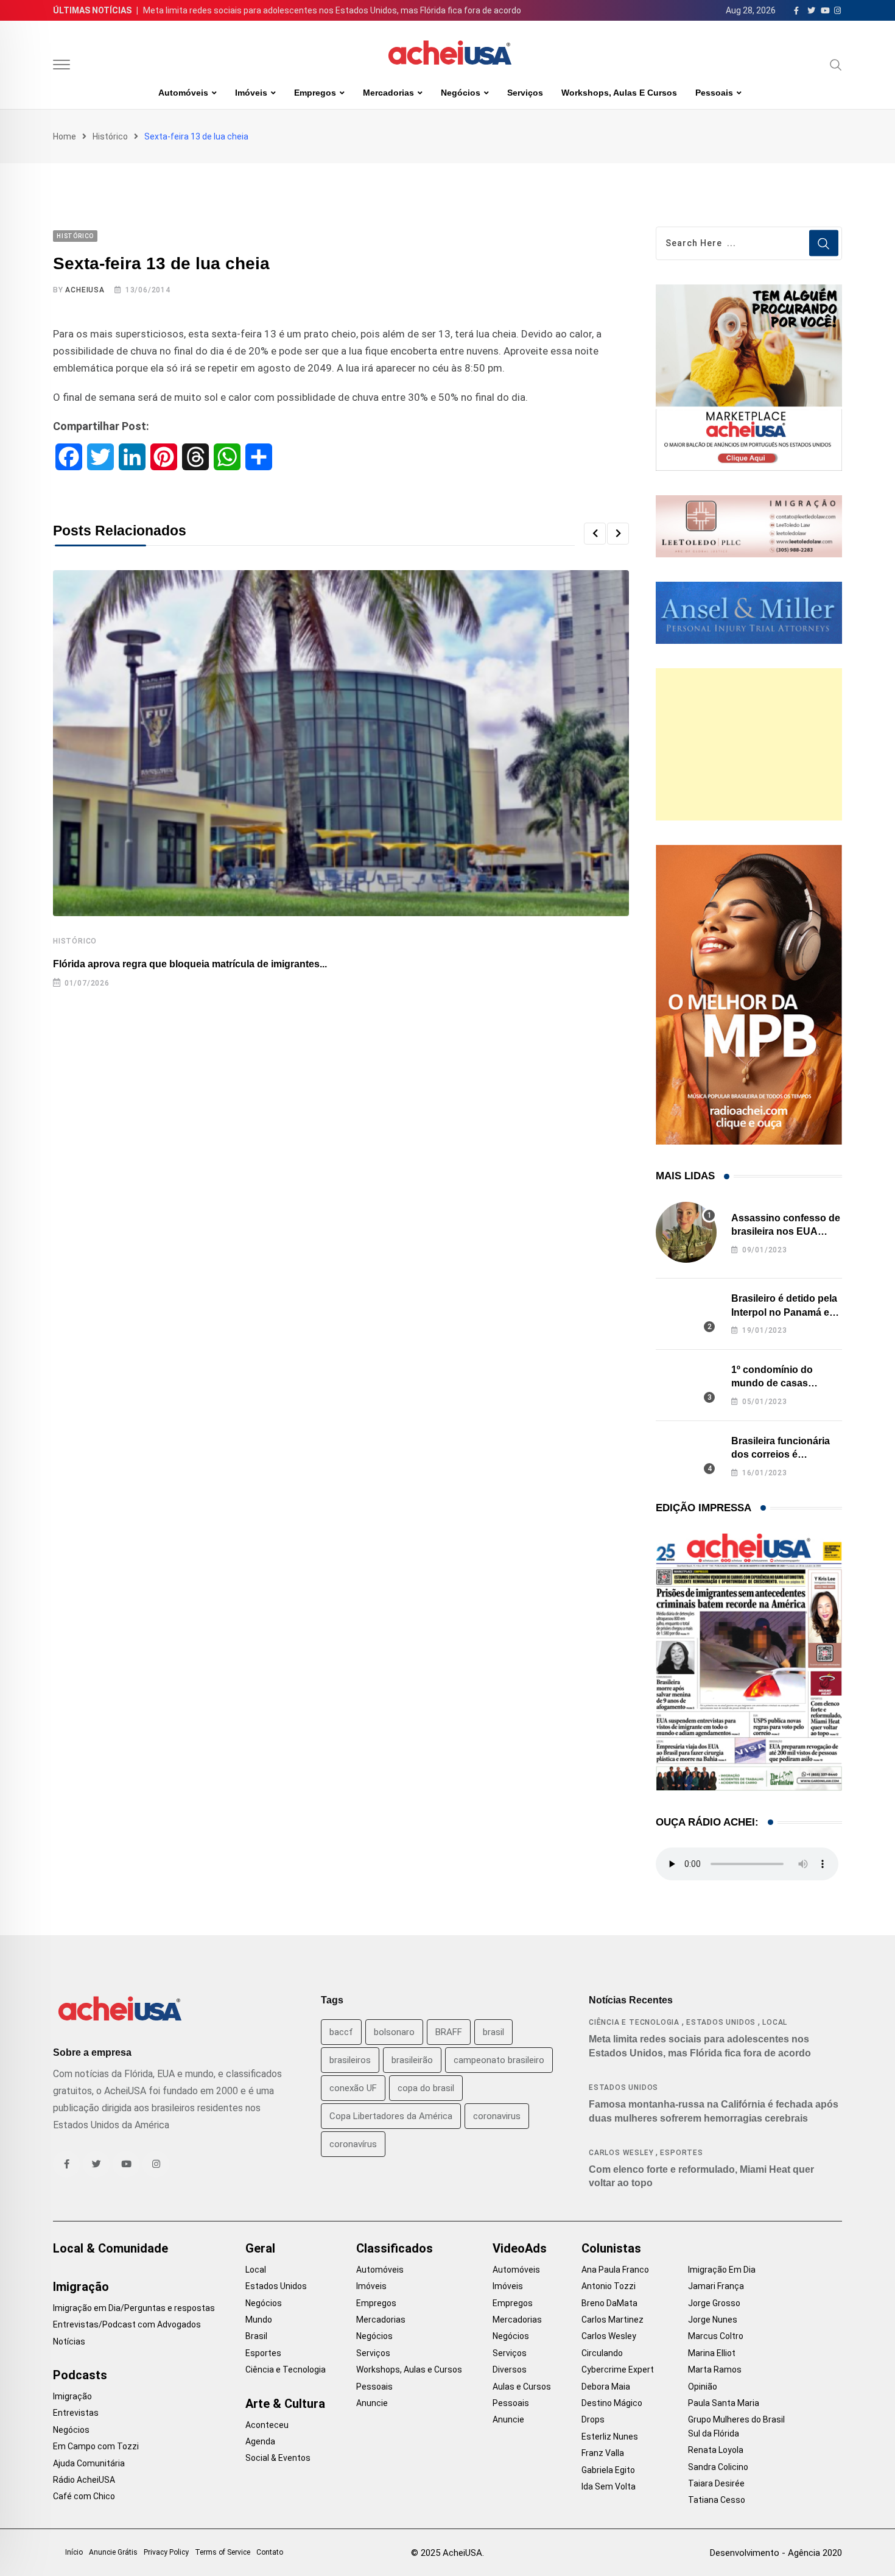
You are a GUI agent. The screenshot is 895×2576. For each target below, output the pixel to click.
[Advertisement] (749, 744)
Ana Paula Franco (615, 2270)
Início (74, 2552)
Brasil (256, 2336)
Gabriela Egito (608, 2470)
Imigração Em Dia (722, 2270)
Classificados (395, 2248)
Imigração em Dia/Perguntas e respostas (134, 2308)
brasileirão (412, 2060)
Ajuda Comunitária (89, 2463)
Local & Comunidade (111, 2248)
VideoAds (520, 2248)
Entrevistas (76, 2413)
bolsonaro (394, 2032)
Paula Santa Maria (724, 2403)
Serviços (525, 93)
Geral (260, 2248)
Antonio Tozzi (609, 2286)
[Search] (836, 65)
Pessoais (714, 93)
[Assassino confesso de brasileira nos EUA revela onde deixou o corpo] (686, 1232)
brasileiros (350, 2060)
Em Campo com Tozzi (96, 2446)
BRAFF (449, 2032)
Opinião (703, 2387)
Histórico (110, 136)
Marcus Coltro (716, 2336)
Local (775, 2022)
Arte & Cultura (285, 2404)
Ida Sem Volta (609, 2486)
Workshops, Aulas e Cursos (619, 93)
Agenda (260, 2441)
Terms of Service (223, 2552)
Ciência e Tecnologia (634, 2022)
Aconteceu (267, 2425)
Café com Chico (84, 2496)
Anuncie (372, 2403)
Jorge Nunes (713, 2320)
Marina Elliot (712, 2353)
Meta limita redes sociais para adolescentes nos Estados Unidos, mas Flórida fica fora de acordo (332, 10)
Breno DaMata (609, 2303)
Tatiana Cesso (717, 2500)
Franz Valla (603, 2453)
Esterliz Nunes (610, 2437)
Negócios (461, 93)
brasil (493, 2032)
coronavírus (353, 2144)
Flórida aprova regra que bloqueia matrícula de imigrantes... (190, 964)
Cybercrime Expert (618, 2370)
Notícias (69, 2341)
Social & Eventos (278, 2458)
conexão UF (353, 2088)
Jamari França (716, 2286)
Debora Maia (606, 2387)
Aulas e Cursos (522, 2387)
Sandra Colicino (718, 2467)
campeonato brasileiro (499, 2060)
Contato (270, 2552)
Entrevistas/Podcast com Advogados (127, 2324)
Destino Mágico (612, 2403)
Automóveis (183, 93)
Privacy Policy (166, 2552)
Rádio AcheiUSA (84, 2480)
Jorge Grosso (714, 2303)
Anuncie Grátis (113, 2552)
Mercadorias (388, 93)
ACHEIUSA (85, 290)
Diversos (510, 2370)
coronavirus (497, 2116)
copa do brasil (426, 2088)
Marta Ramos (715, 2370)
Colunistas (611, 2248)
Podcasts (80, 2375)
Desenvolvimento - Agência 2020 (776, 2553)
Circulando (602, 2353)
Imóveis (251, 93)
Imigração (81, 2287)
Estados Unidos (721, 2022)
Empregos (315, 93)
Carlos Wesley (621, 2153)
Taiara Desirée (716, 2483)
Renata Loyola (716, 2450)
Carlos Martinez (612, 2320)
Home (65, 136)
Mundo (259, 2320)
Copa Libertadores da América (391, 2116)
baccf (341, 2032)
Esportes (681, 2153)
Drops (593, 2419)
